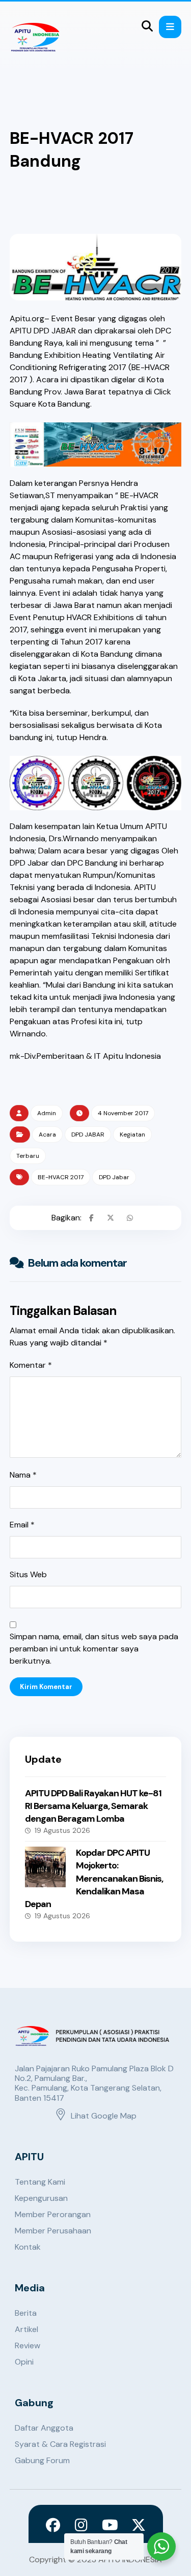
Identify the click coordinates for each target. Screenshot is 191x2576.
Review (28, 2345)
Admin (47, 1113)
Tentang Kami (40, 2182)
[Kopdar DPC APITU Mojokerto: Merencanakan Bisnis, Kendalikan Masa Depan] (45, 1867)
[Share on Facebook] (91, 1218)
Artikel (26, 2329)
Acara (47, 1134)
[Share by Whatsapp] (130, 1218)
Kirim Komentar (46, 1687)
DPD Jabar (114, 1177)
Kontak (28, 2247)
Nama (23, 1475)
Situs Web (28, 1574)
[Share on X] (111, 1218)
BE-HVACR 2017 (61, 1177)
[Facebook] (53, 2525)
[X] (139, 2525)
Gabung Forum (42, 2460)
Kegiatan (132, 1134)
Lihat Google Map (104, 2116)
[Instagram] (81, 2525)
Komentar (31, 1365)
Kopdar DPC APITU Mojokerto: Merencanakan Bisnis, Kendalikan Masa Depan (94, 1878)
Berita (26, 2313)
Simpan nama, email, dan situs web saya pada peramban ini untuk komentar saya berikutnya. (94, 1649)
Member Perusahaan (53, 2231)
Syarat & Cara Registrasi (60, 2444)
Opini (24, 2362)
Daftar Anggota (44, 2428)
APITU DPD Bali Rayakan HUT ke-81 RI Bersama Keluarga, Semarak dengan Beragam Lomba (93, 1806)
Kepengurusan (41, 2198)
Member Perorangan (53, 2214)
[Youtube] (110, 2525)
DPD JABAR (88, 1134)
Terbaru (28, 1156)
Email (22, 1525)
